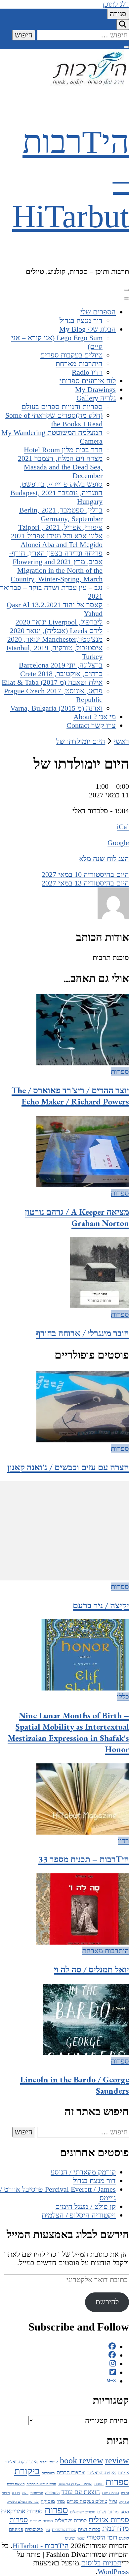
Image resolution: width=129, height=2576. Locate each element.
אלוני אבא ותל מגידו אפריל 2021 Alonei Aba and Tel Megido (57, 540)
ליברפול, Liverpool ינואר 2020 (59, 622)
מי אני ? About (95, 717)
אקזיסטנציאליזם (101, 2473)
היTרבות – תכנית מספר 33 (84, 1859)
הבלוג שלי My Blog (87, 329)
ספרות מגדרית (41, 2521)
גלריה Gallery (96, 398)
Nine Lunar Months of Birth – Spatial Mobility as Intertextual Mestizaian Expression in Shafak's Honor (68, 1732)
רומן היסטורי (102, 2537)
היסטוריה (52, 2493)
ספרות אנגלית (109, 2520)
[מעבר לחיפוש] (123, 25)
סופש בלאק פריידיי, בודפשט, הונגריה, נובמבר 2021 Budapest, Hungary (56, 493)
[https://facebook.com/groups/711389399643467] (112, 2355)
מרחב (113, 2512)
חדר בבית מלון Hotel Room (63, 450)
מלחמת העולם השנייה (23, 2501)
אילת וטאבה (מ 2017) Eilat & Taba (52, 682)
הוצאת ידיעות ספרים (41, 2484)
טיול (113, 2501)
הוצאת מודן (110, 2493)
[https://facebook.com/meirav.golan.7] (112, 2347)
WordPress (113, 2572)
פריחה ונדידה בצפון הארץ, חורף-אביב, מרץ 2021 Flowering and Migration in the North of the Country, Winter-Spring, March (56, 566)
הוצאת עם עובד (81, 2492)
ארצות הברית (71, 2472)
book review (82, 2461)
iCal (123, 827)
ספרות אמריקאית (22, 2511)
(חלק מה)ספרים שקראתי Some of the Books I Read (54, 420)
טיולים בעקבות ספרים (71, 355)
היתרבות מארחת (79, 364)
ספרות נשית (89, 2529)
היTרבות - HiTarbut (41, 2546)
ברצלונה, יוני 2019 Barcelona (61, 665)
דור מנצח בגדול (81, 321)
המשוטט (37, 2493)
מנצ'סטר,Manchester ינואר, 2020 (55, 639)
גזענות (99, 2484)
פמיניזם (16, 2529)
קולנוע (124, 2538)
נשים (102, 2512)
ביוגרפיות (48, 2473)
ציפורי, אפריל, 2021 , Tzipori (60, 527)
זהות (25, 2493)
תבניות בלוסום (101, 2563)
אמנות (123, 2473)
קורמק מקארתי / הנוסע (83, 2172)
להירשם (107, 2302)
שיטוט (70, 2538)
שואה (81, 2538)
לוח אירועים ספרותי (88, 381)
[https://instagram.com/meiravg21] (113, 2364)
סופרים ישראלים (83, 2512)
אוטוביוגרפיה (49, 2462)
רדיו (123, 1841)
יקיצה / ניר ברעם (101, 1605)
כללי (123, 1697)
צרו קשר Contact (91, 725)
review (117, 2461)
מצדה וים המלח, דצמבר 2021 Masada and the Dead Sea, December (60, 467)
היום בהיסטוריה (85, 874)
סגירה (118, 14)
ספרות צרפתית (64, 2530)
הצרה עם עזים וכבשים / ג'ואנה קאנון (68, 1467)
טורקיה (124, 2501)
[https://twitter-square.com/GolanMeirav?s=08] (113, 2372)
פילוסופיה (34, 2529)
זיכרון (16, 2493)
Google (118, 843)
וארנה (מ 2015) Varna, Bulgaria (56, 708)
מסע (125, 2512)
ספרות (120, 1072)
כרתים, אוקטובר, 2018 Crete (61, 674)
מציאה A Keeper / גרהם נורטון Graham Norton (77, 1217)
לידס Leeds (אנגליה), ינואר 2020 (56, 631)
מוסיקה (48, 2501)
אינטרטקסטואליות (21, 2462)
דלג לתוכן (116, 4)
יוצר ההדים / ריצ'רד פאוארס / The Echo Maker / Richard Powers (70, 1096)
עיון (47, 2530)
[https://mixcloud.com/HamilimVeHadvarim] (111, 2381)
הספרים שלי (98, 312)
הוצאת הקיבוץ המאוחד (75, 2484)
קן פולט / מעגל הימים (86, 2206)
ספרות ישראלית (71, 2521)
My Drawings (95, 389)
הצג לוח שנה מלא (104, 859)
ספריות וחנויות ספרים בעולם (62, 407)
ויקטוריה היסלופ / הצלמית (79, 2215)
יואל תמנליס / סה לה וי (91, 1969)
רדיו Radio (87, 372)
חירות (6, 2493)
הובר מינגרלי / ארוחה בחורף (83, 1333)
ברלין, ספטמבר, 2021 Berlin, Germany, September (61, 514)
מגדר (61, 2501)
